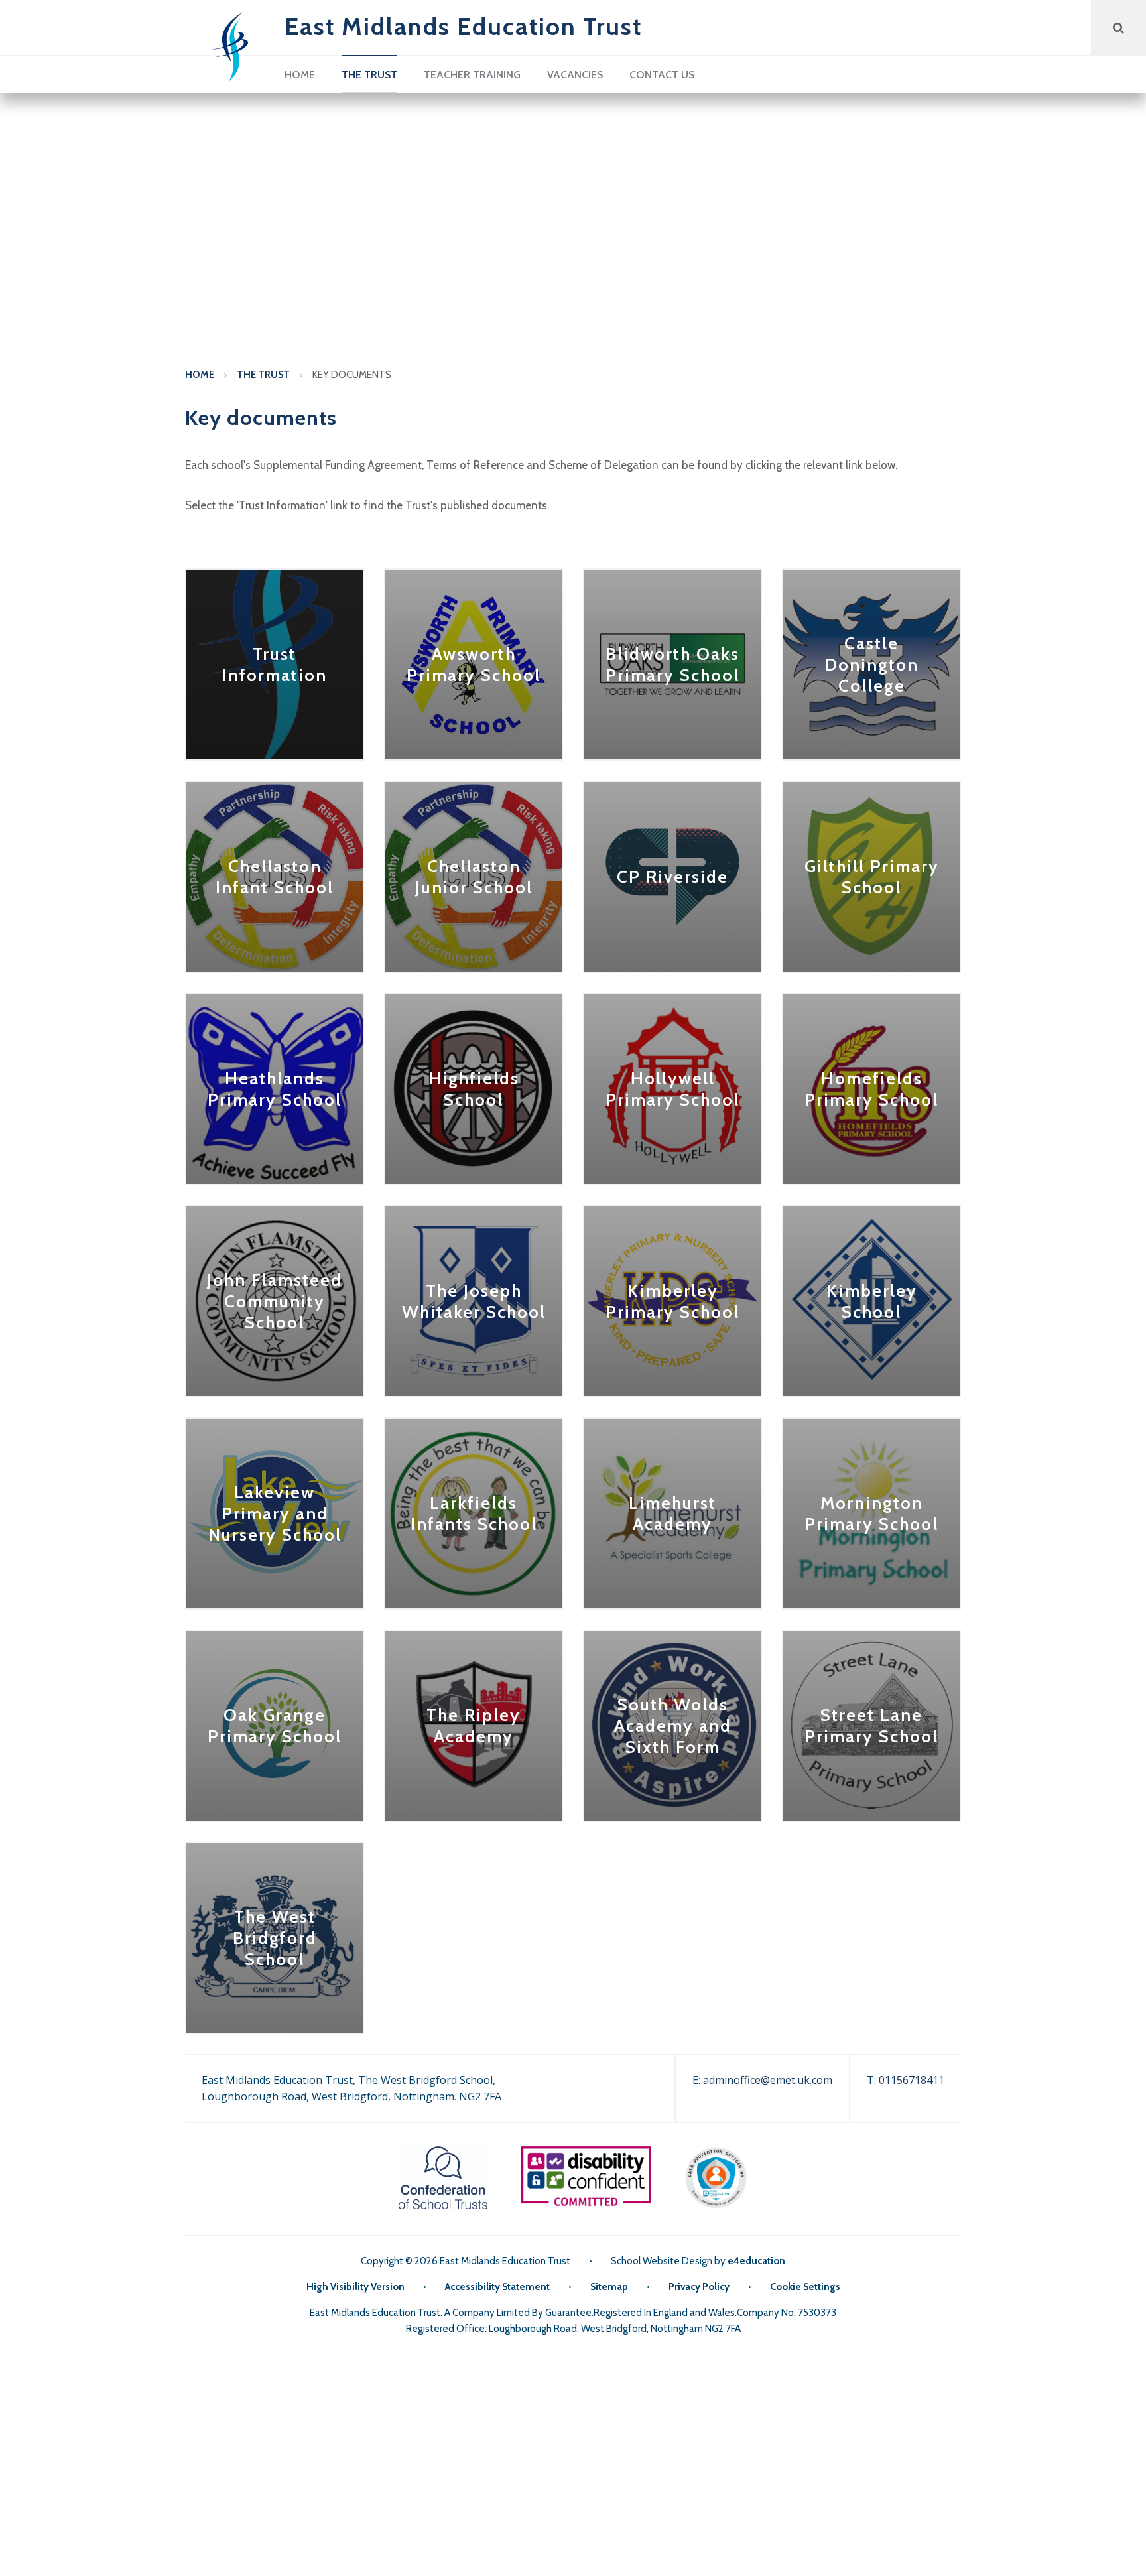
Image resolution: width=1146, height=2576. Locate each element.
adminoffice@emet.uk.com (768, 2080)
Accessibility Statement (497, 2287)
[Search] (1118, 28)
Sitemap (609, 2287)
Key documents (352, 375)
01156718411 (912, 2080)
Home (200, 375)
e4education (756, 2261)
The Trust (263, 375)
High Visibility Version (355, 2287)
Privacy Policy (699, 2287)
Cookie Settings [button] (805, 2287)
